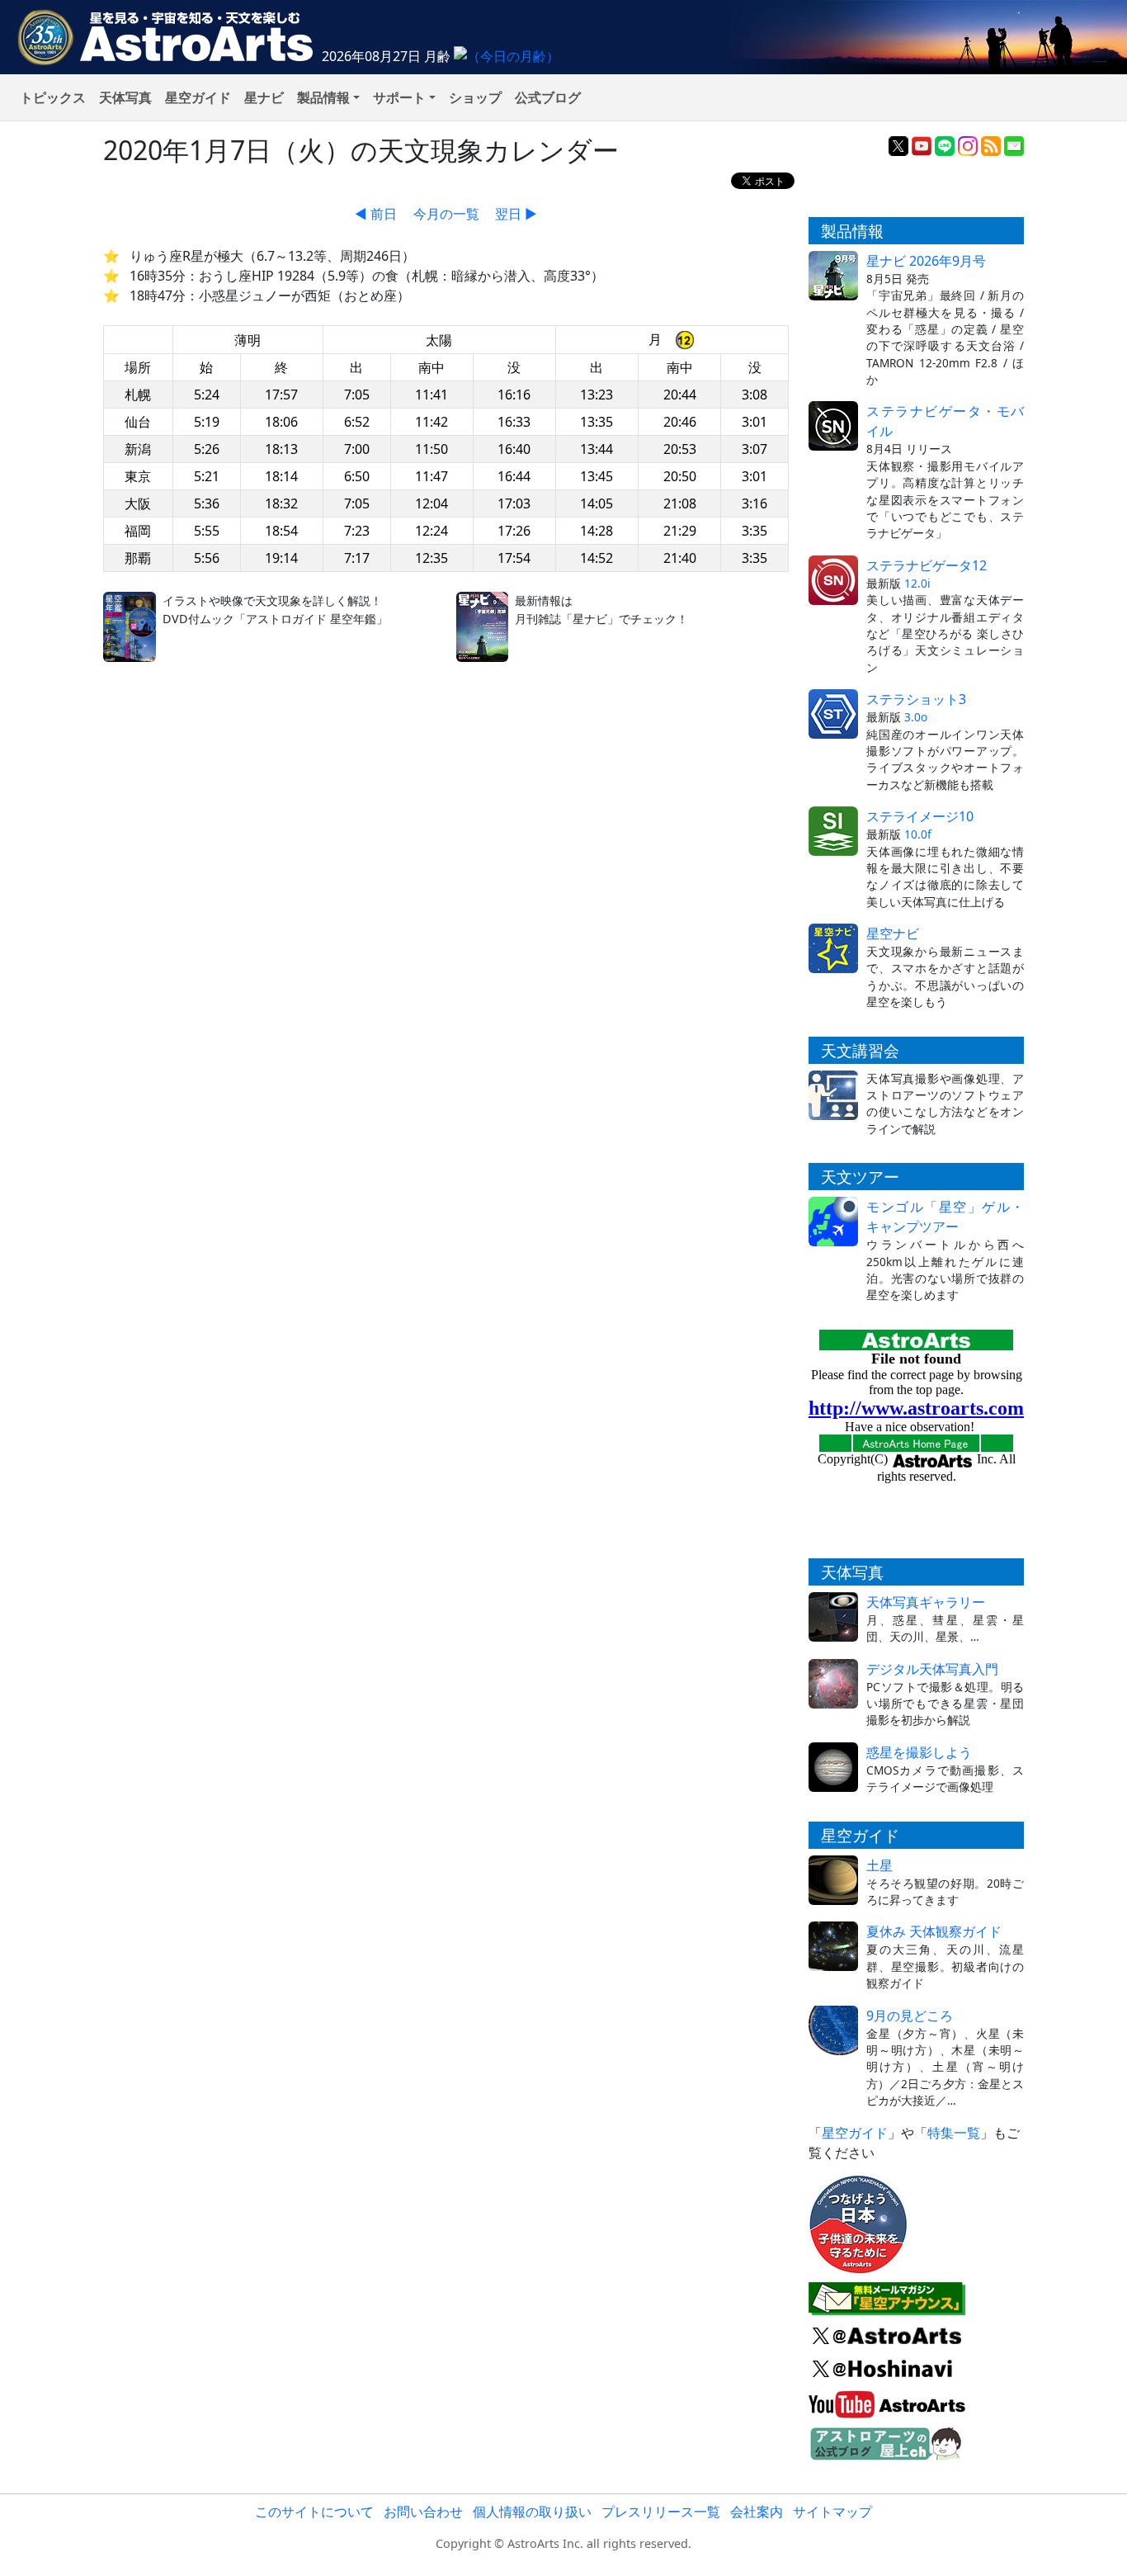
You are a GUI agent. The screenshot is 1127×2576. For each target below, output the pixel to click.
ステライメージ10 (920, 816)
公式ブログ (548, 97)
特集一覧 (954, 2133)
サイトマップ (832, 2512)
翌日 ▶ (516, 214)
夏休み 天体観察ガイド (934, 1931)
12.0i (917, 583)
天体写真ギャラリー (926, 1602)
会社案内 (757, 2512)
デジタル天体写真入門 (932, 1669)
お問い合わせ (423, 2512)
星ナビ (264, 97)
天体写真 (125, 97)
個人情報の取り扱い (532, 2512)
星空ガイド (198, 97)
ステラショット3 (916, 699)
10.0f (918, 834)
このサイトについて (314, 2512)
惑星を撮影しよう (919, 1752)
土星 (879, 1865)
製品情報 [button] (323, 97)
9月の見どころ (910, 2016)
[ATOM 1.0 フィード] (991, 144)
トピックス (53, 97)
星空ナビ (893, 934)
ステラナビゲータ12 (927, 565)
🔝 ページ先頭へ (830, 2550)
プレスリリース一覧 (661, 2512)
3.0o (916, 717)
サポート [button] (399, 97)
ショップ (475, 97)
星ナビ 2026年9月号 (926, 261)
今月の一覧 (446, 214)
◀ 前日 (376, 214)
